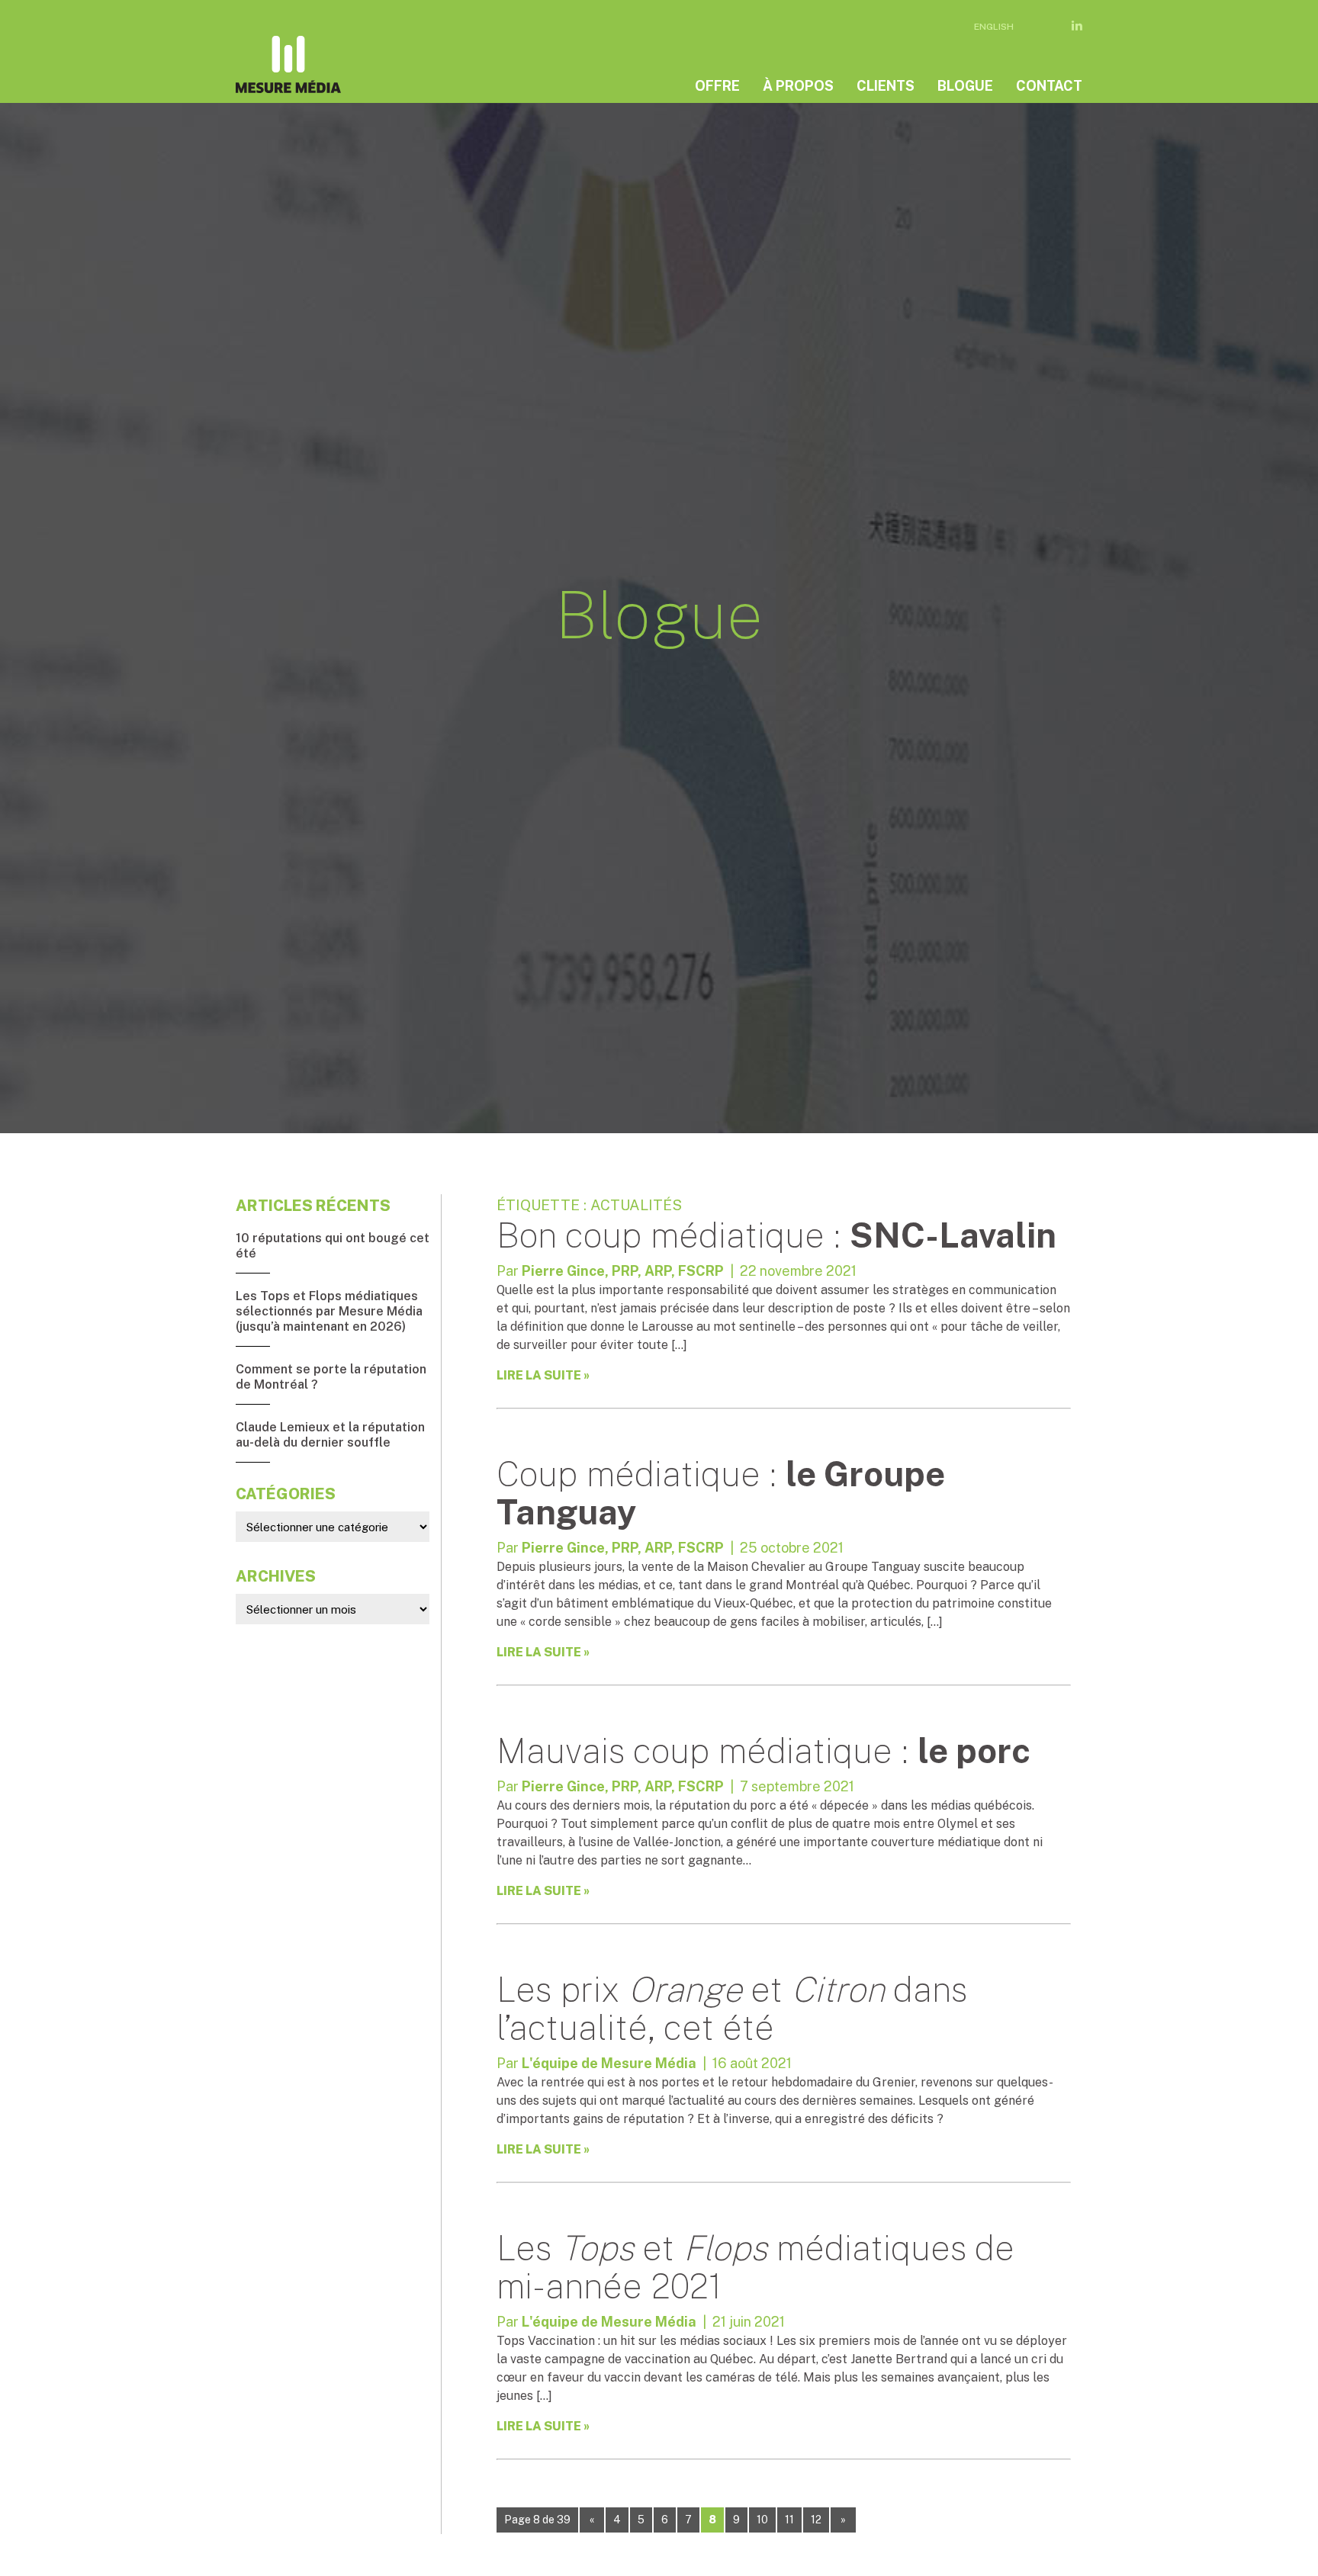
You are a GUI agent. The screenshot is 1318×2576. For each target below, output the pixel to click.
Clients (886, 86)
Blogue (965, 86)
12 (816, 2520)
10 (762, 2520)
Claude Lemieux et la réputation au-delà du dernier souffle (330, 1435)
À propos (798, 86)
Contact (1049, 86)
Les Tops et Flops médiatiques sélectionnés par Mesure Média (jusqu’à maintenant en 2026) (329, 1311)
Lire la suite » (543, 1375)
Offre (717, 86)
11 (789, 2520)
